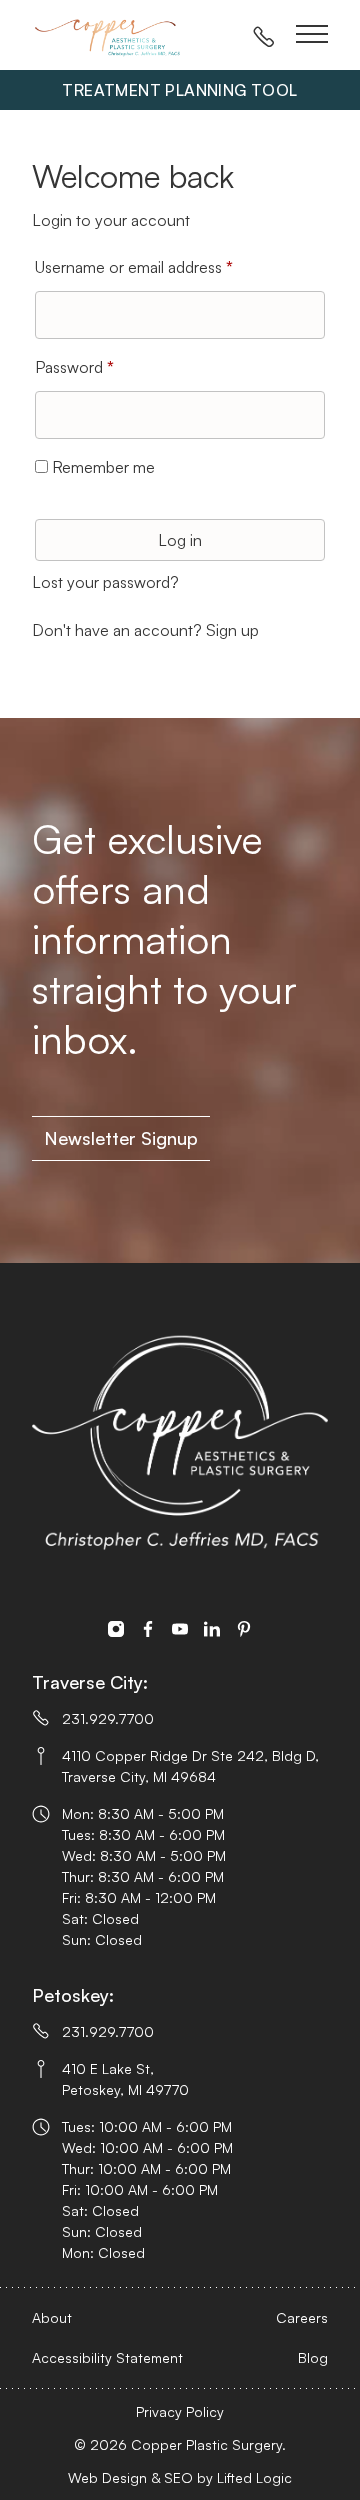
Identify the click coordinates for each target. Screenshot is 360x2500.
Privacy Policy (180, 2411)
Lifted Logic (254, 2477)
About (52, 2317)
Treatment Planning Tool (179, 90)
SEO (178, 2477)
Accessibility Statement (107, 2357)
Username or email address (165, 266)
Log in (180, 540)
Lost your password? (105, 582)
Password (105, 366)
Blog (313, 2357)
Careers (302, 2317)
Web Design (107, 2477)
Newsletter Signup (121, 1138)
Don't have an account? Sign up (145, 630)
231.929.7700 (108, 1718)
